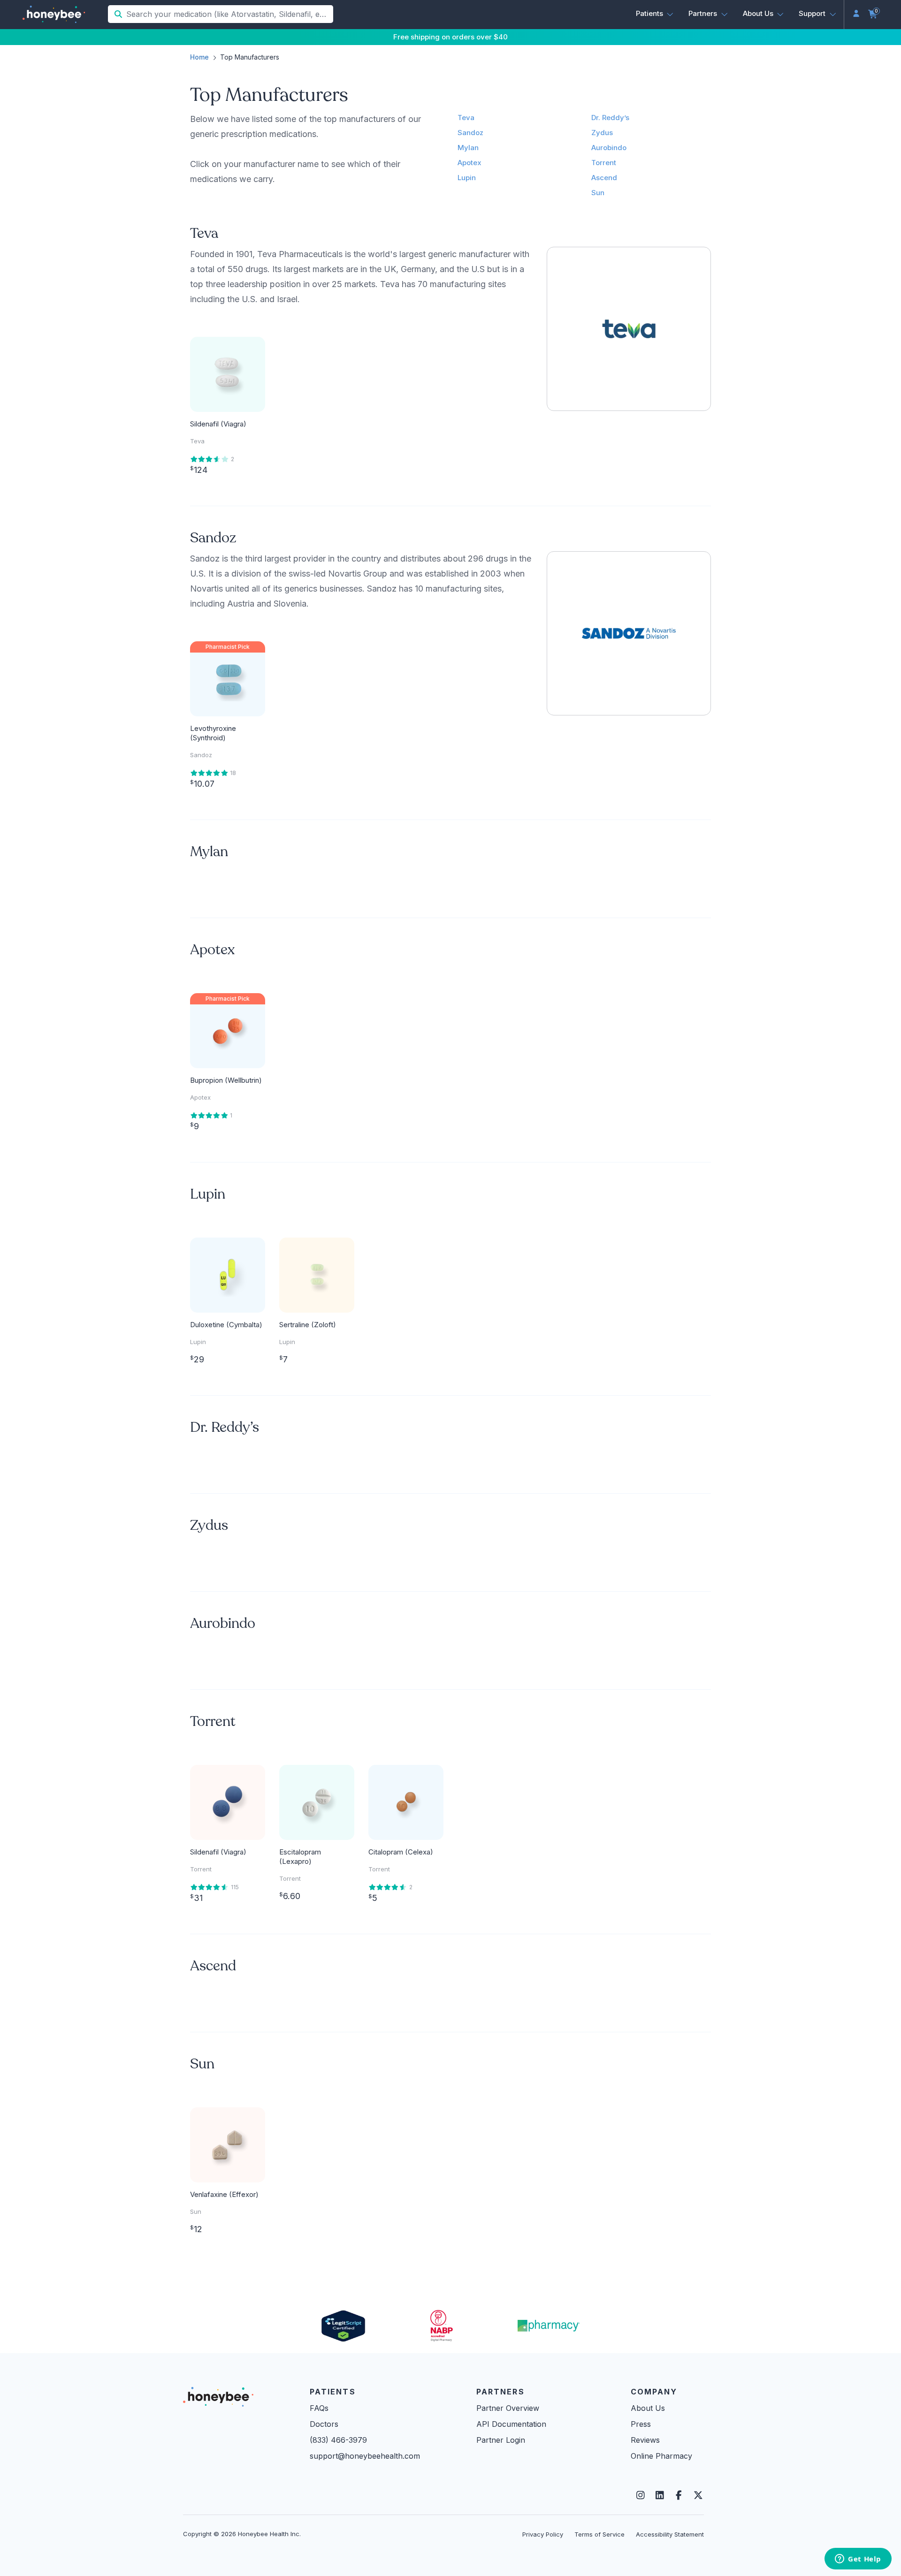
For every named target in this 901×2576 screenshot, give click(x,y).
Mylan (468, 148)
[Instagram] (640, 2495)
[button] (655, 14)
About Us (648, 2408)
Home (199, 57)
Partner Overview (508, 2408)
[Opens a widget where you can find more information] (858, 2560)
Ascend (604, 178)
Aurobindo (609, 148)
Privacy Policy (543, 2534)
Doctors (324, 2424)
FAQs (319, 2408)
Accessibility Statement (670, 2534)
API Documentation (511, 2424)
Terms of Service (599, 2534)
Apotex (470, 163)
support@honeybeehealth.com (365, 2456)
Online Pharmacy (661, 2456)
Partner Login (501, 2440)
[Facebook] (679, 2495)
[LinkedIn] (660, 2495)
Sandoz (470, 133)
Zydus (602, 133)
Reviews (645, 2440)
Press (641, 2424)
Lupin (467, 178)
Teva (466, 118)
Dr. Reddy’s (610, 118)
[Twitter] (698, 2495)
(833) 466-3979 (338, 2440)
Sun (598, 193)
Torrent (604, 163)
